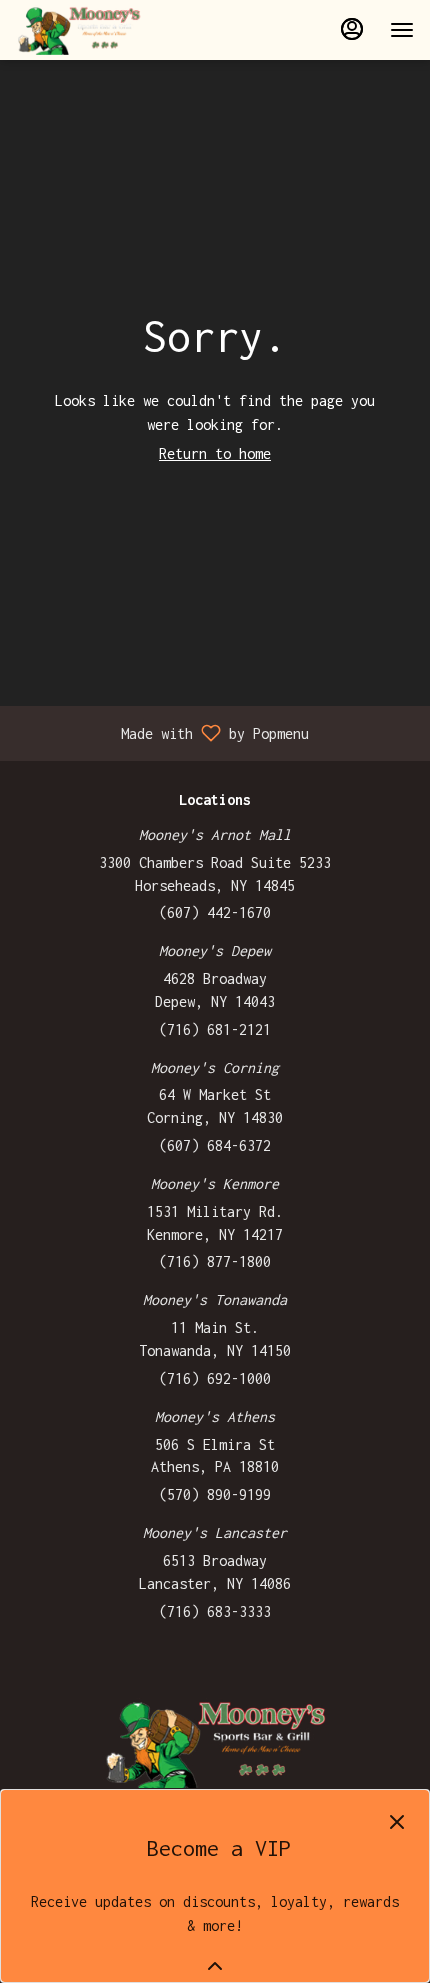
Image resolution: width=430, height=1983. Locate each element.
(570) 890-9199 (215, 1494)
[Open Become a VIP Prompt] (215, 1966)
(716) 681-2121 (215, 1029)
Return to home (215, 453)
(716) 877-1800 (215, 1261)
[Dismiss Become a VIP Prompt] (397, 1822)
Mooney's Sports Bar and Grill (215, 1743)
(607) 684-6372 (215, 1145)
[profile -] (352, 29)
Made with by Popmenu (162, 733)
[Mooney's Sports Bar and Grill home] (106, 30)
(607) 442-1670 (215, 912)
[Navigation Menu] (402, 30)
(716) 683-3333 (215, 1611)
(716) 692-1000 (215, 1378)
